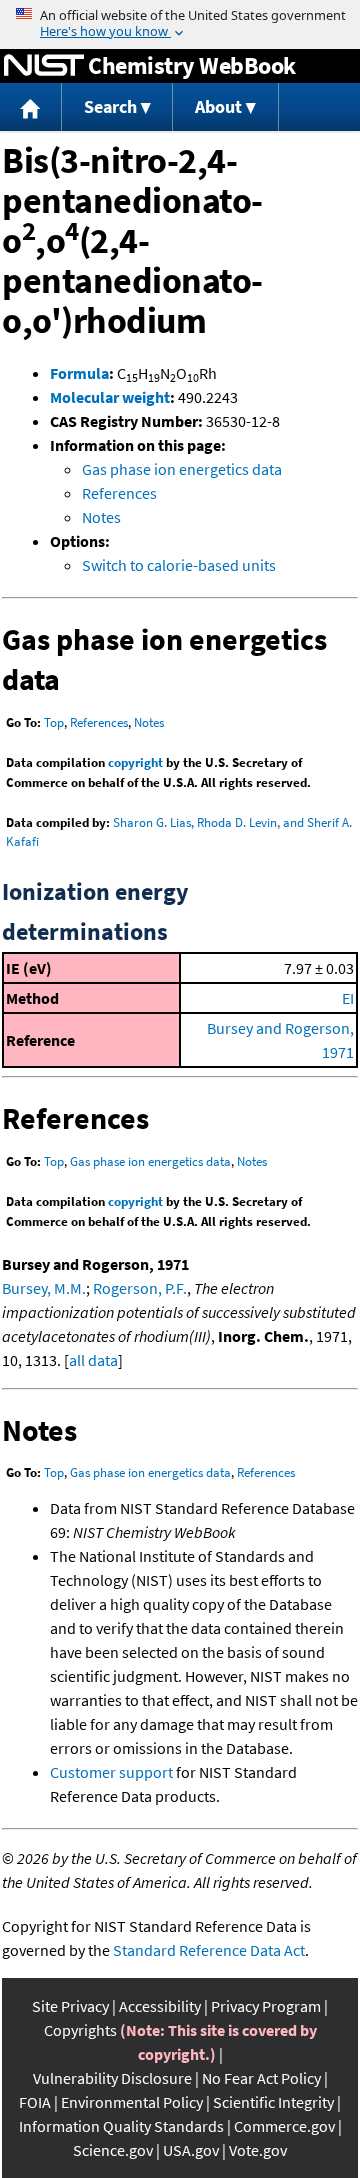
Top (54, 722)
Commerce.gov (284, 2126)
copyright (135, 762)
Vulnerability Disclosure (112, 2078)
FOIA (35, 2102)
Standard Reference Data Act (209, 1950)
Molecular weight (110, 397)
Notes (101, 517)
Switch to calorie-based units (179, 565)
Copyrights (80, 2030)
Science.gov (113, 2150)
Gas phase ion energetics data (182, 469)
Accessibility (160, 2006)
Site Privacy (70, 2006)
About (218, 106)
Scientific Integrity (273, 2102)
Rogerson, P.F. (140, 1288)
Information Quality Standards (121, 2126)
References (119, 493)
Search (110, 106)
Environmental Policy (132, 2102)
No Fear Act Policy (261, 2078)
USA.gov (191, 2150)
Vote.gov (258, 2150)
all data (93, 1360)
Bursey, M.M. (44, 1288)
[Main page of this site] (31, 107)
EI (348, 998)
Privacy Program (266, 2006)
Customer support (111, 1772)
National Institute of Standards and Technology (44, 66)
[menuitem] (31, 107)
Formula (79, 373)
